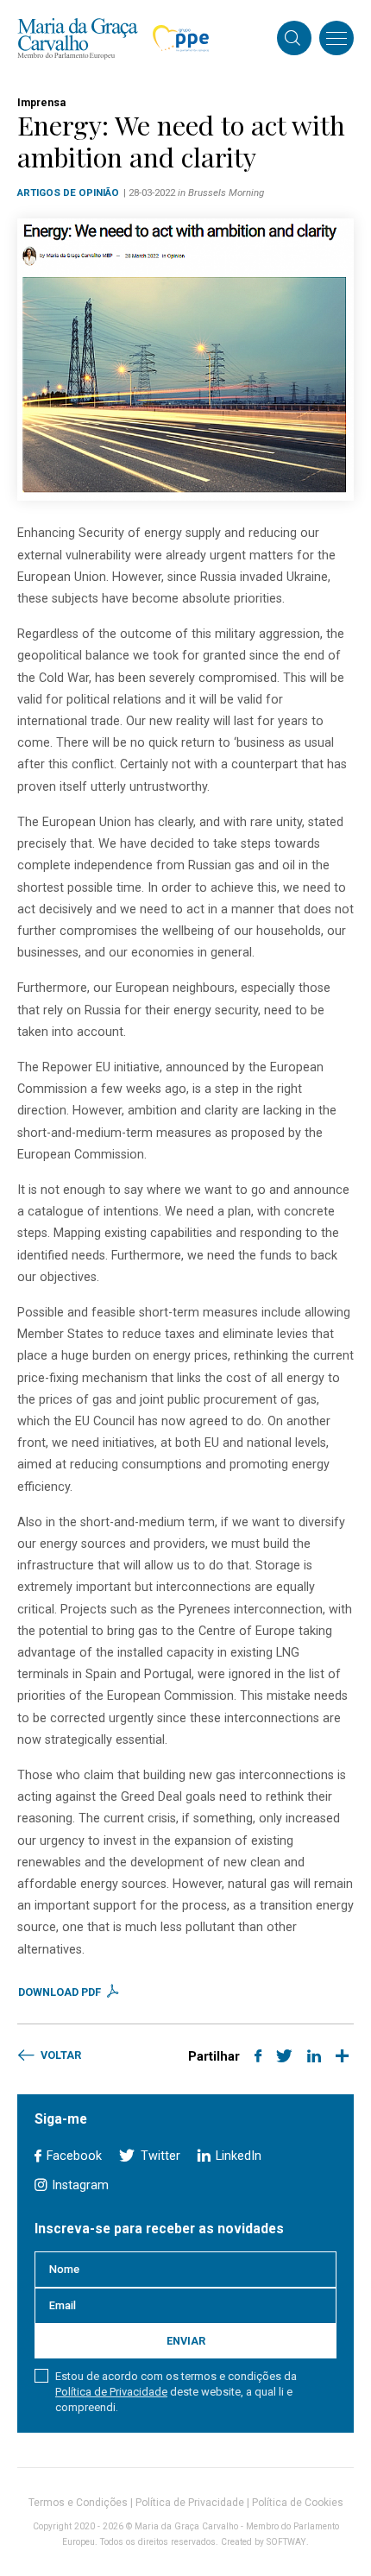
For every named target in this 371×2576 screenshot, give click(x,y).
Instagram (79, 2185)
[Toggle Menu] (336, 38)
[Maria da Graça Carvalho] (78, 38)
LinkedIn (237, 2156)
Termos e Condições (78, 2503)
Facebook (72, 2156)
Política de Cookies (298, 2503)
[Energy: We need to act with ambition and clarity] (185, 360)
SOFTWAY (286, 2542)
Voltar (60, 2055)
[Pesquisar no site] (292, 40)
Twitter (158, 2156)
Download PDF (61, 1992)
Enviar (186, 2341)
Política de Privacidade (111, 2392)
